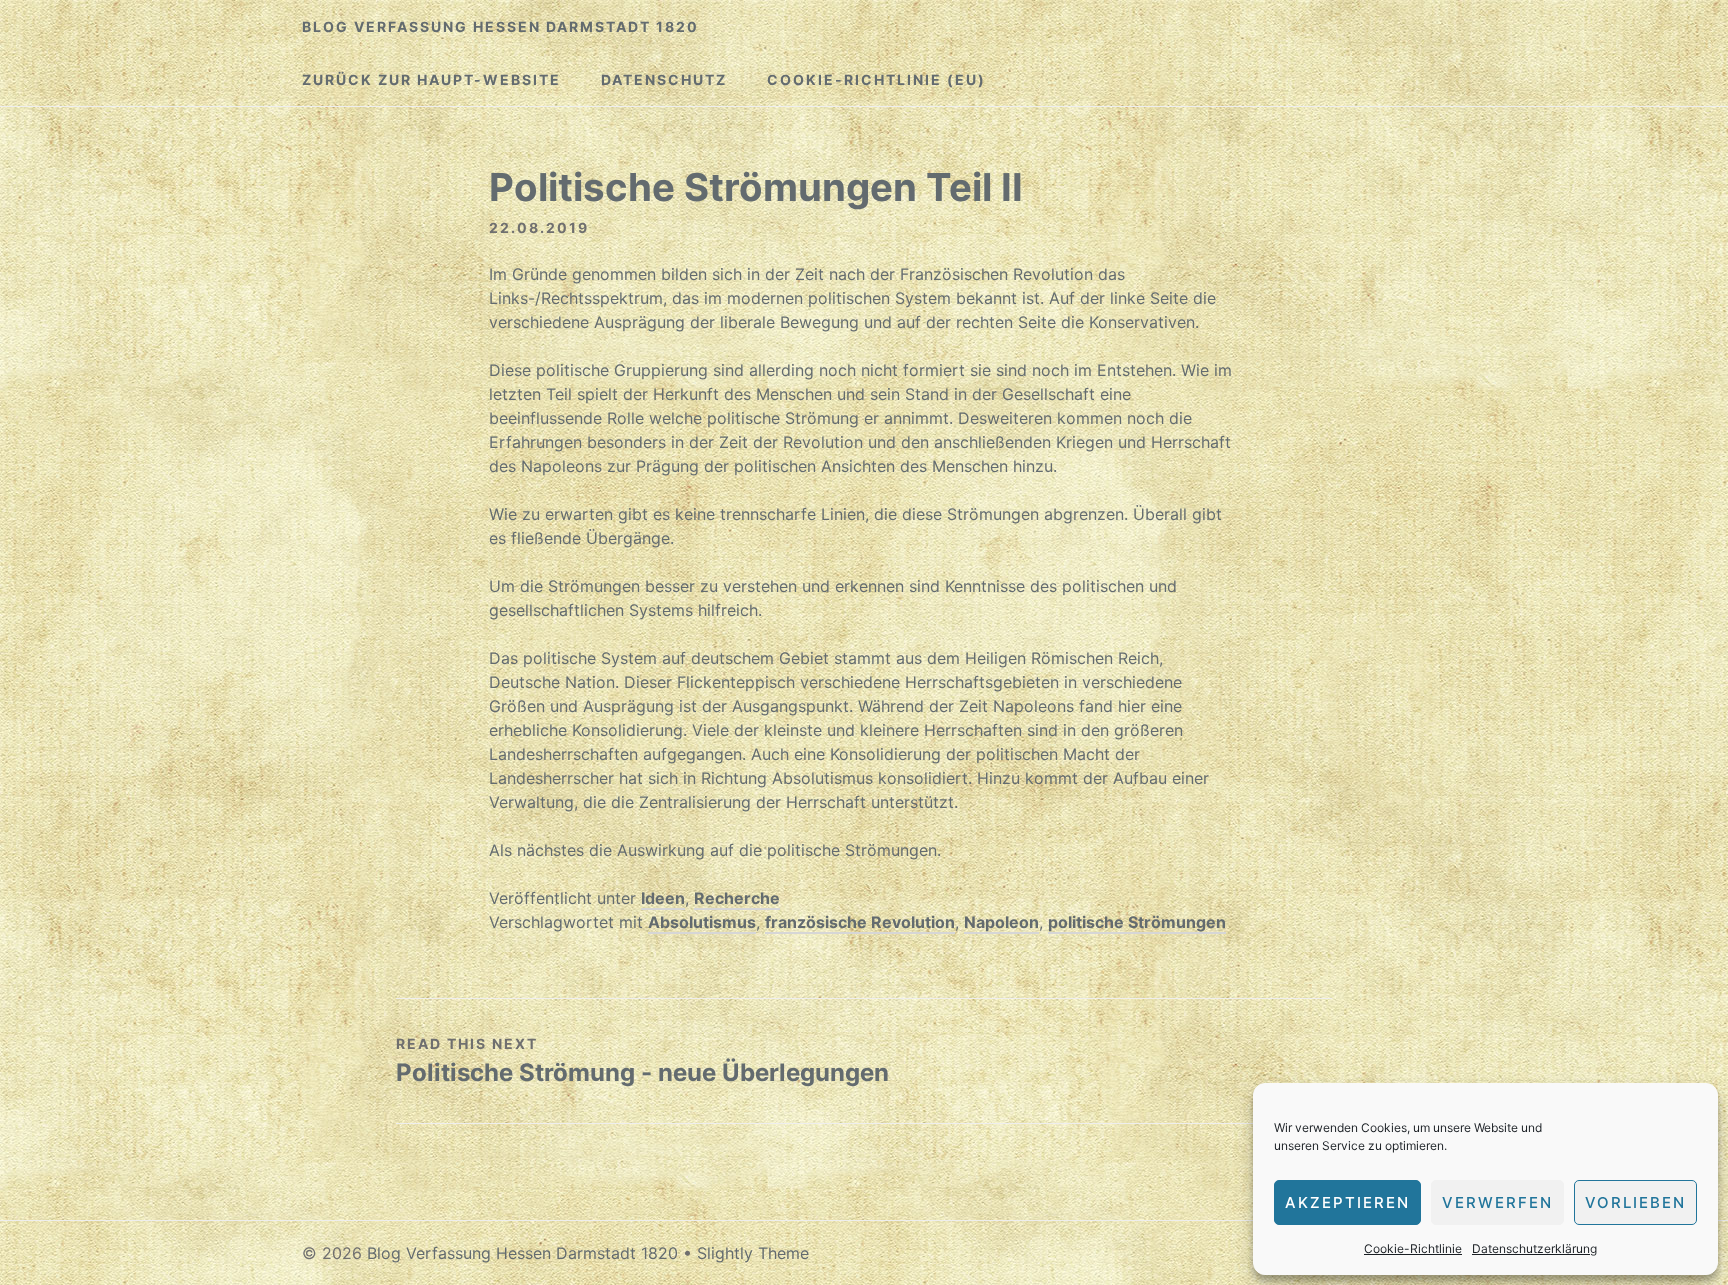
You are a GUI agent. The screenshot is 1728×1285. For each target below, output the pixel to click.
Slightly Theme (753, 1253)
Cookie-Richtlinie (1413, 1248)
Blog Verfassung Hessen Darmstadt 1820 (500, 26)
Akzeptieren (1347, 1202)
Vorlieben (1635, 1202)
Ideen (663, 898)
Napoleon (1001, 922)
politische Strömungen (1137, 922)
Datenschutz (664, 79)
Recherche (737, 898)
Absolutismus (702, 922)
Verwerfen (1497, 1202)
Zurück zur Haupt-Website (431, 79)
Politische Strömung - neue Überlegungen (642, 1072)
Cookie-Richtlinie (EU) (876, 79)
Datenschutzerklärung (1534, 1248)
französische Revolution (860, 922)
